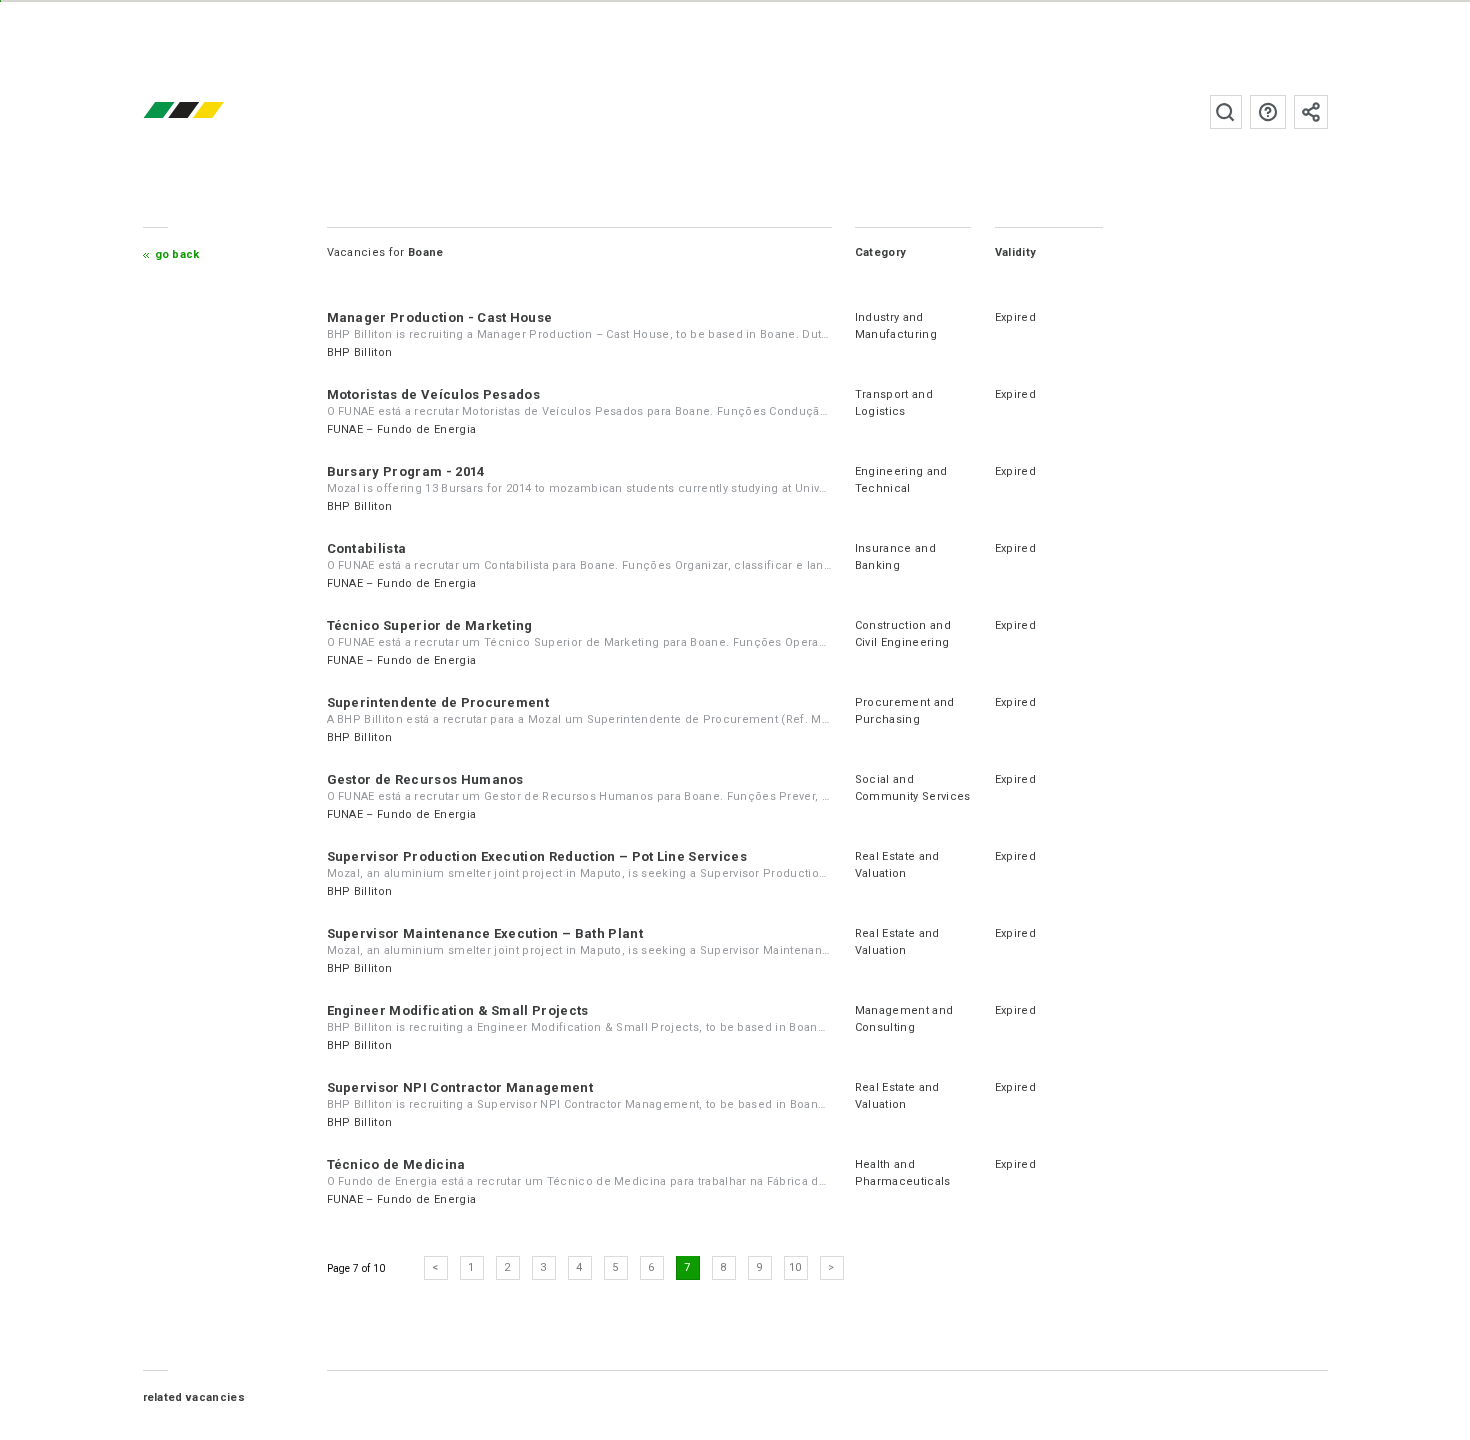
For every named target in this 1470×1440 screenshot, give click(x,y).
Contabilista (367, 548)
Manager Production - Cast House (440, 317)
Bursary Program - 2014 (406, 471)
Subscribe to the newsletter (1311, 112)
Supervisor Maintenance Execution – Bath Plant (485, 933)
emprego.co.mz (213, 111)
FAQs (1268, 112)
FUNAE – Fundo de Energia (402, 429)
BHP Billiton (360, 352)
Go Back (177, 254)
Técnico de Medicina (396, 1164)
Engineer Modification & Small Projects (458, 1010)
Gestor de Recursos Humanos (425, 779)
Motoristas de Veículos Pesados (434, 394)
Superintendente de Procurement (438, 702)
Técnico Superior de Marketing (430, 625)
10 (795, 1267)
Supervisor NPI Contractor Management (460, 1087)
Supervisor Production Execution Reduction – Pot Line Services (537, 856)
